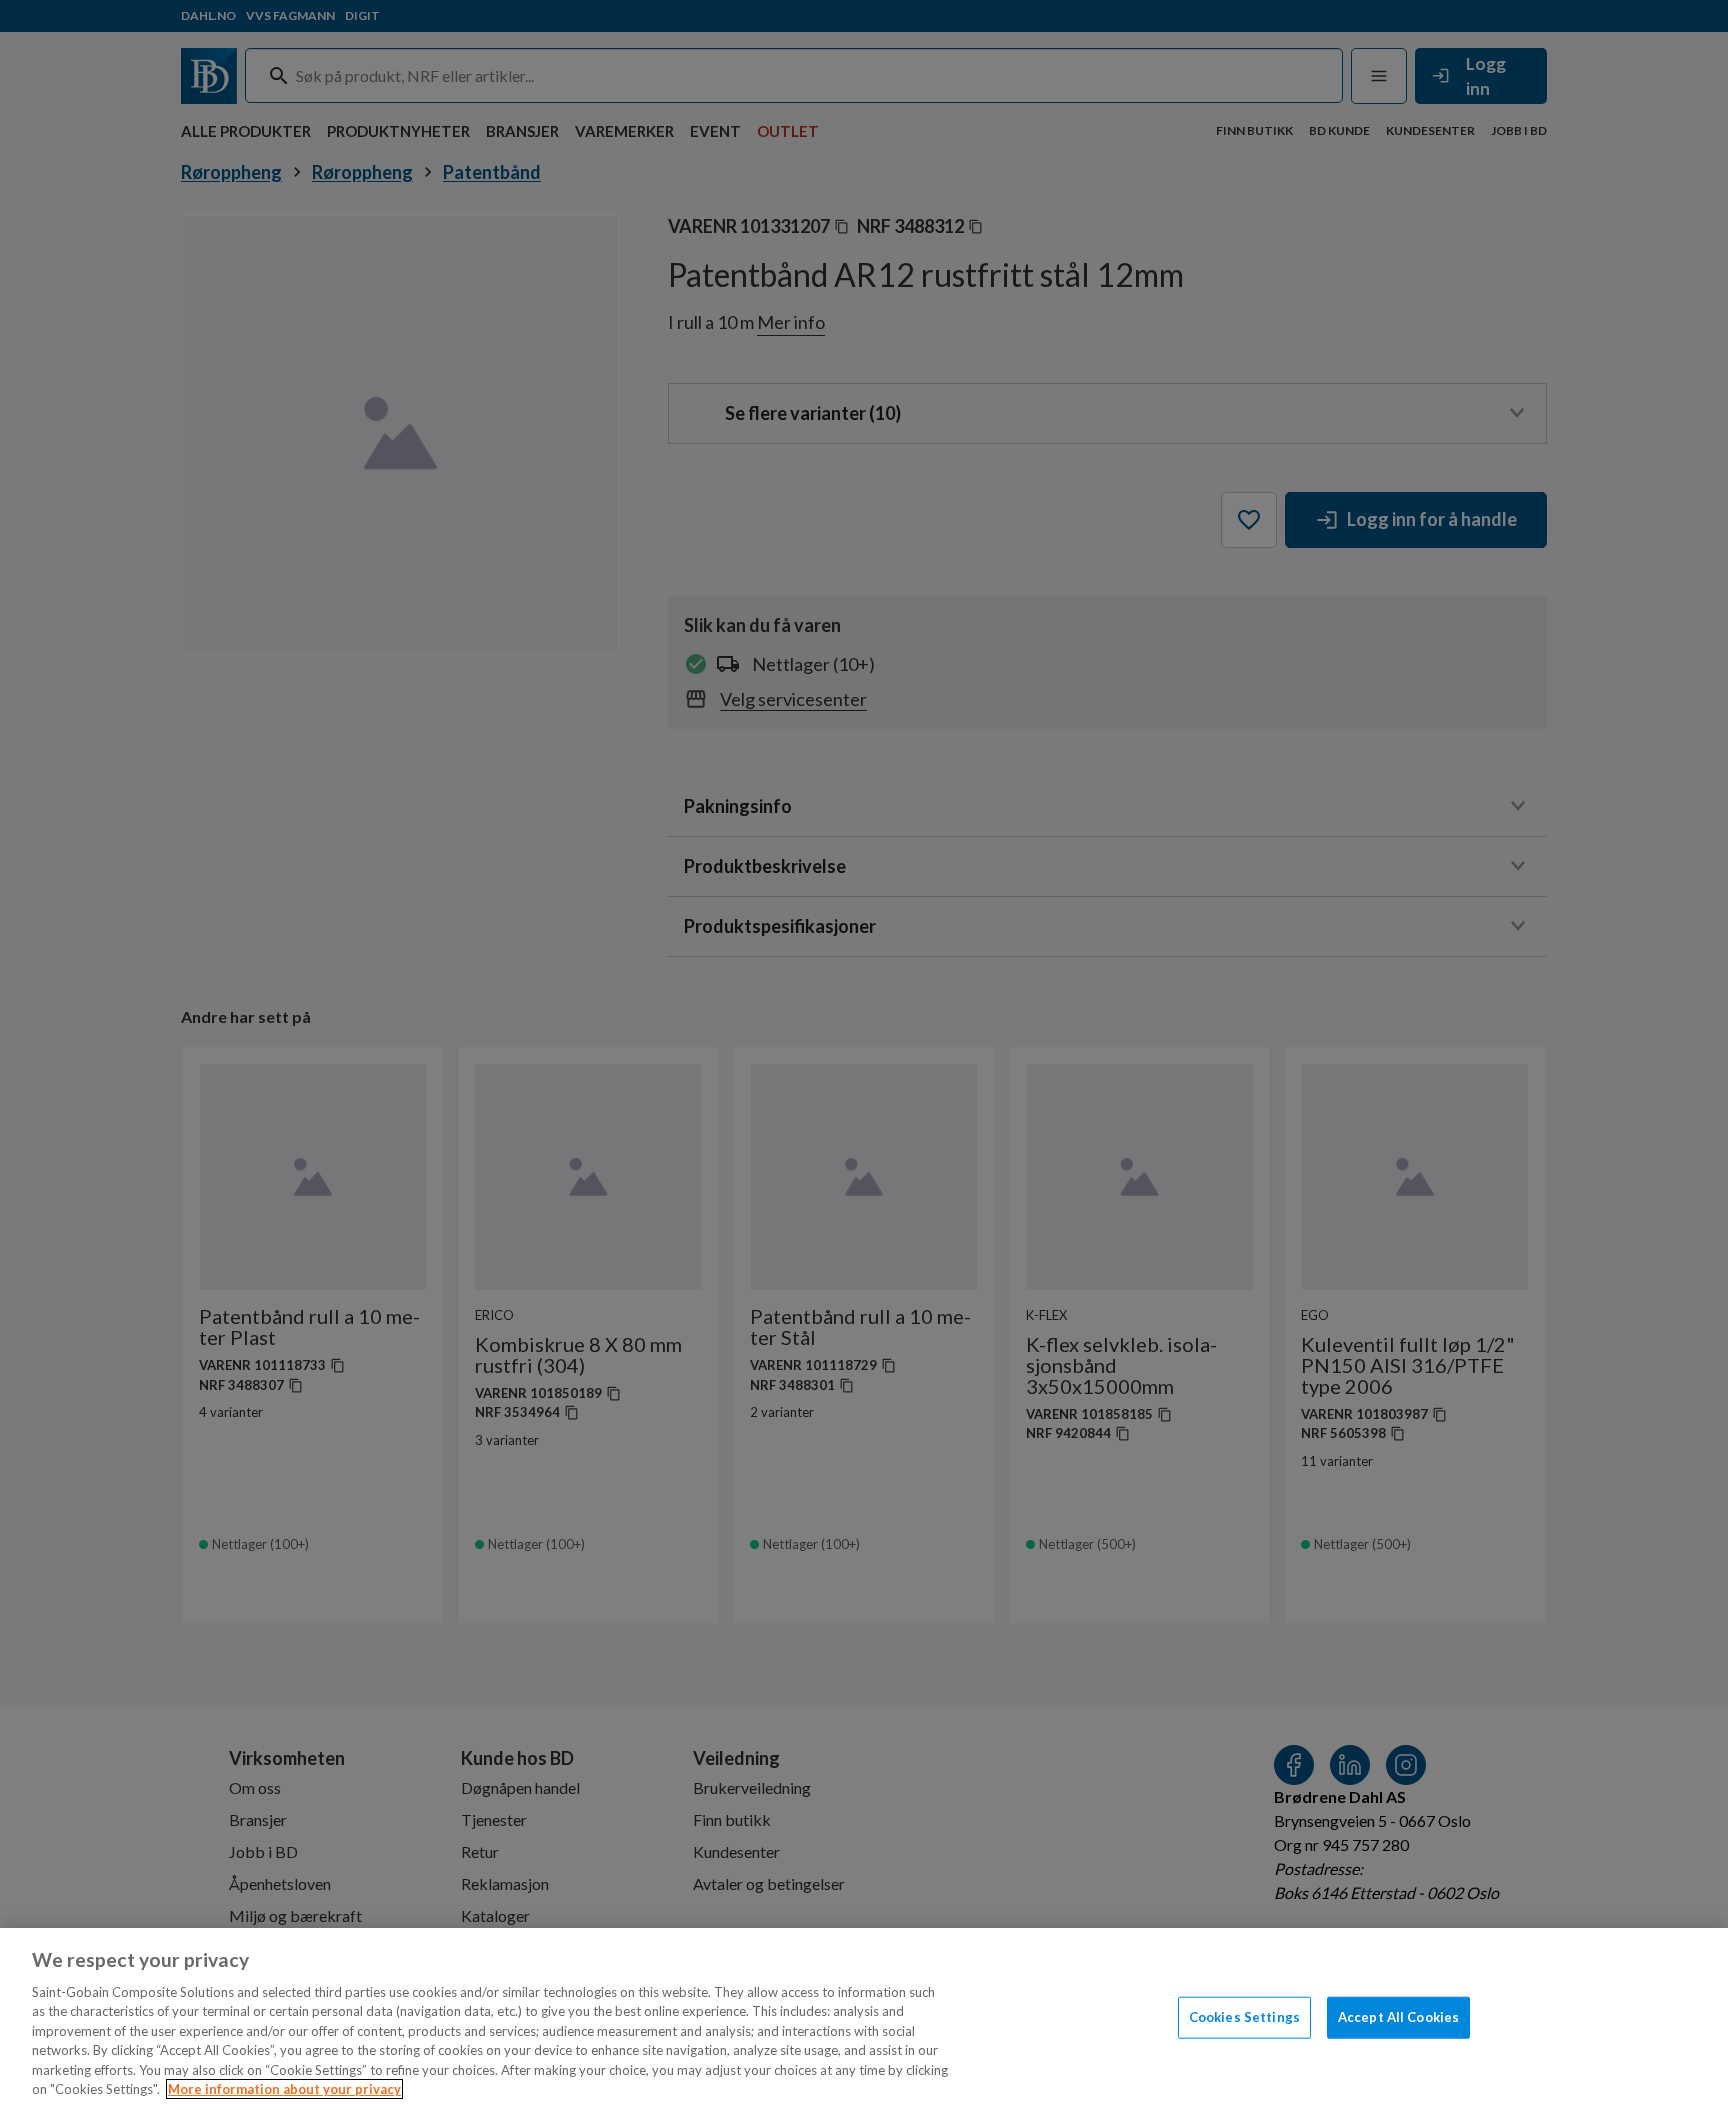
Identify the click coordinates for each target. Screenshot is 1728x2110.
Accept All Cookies (1398, 2017)
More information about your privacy (284, 2089)
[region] (864, 2019)
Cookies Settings (1244, 2017)
